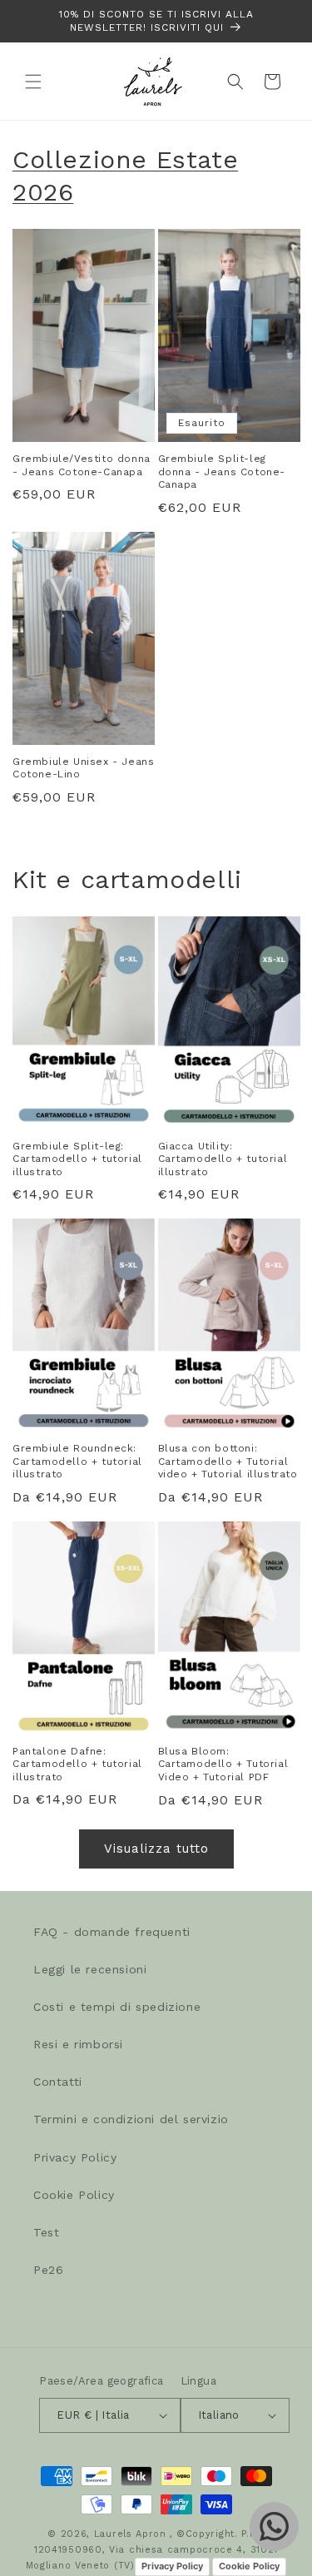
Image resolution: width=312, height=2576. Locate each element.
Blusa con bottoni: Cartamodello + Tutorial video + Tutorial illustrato (228, 1461)
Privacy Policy (75, 2157)
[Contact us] (274, 2526)
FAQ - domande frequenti (112, 1932)
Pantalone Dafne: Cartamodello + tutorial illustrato (77, 1764)
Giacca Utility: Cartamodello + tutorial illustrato (223, 1159)
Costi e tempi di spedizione (117, 2007)
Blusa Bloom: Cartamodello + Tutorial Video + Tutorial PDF (223, 1764)
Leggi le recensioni (90, 1969)
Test (46, 2232)
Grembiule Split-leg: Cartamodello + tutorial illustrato (77, 1159)
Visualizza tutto (156, 1849)
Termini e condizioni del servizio (131, 2119)
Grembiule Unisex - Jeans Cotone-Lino (83, 768)
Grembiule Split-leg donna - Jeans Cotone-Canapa (222, 472)
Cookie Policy (74, 2195)
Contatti (58, 2082)
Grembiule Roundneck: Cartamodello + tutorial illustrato (77, 1461)
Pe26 (48, 2270)
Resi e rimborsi (78, 2044)
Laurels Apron (130, 2534)
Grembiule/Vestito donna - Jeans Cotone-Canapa (82, 465)
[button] (33, 82)
